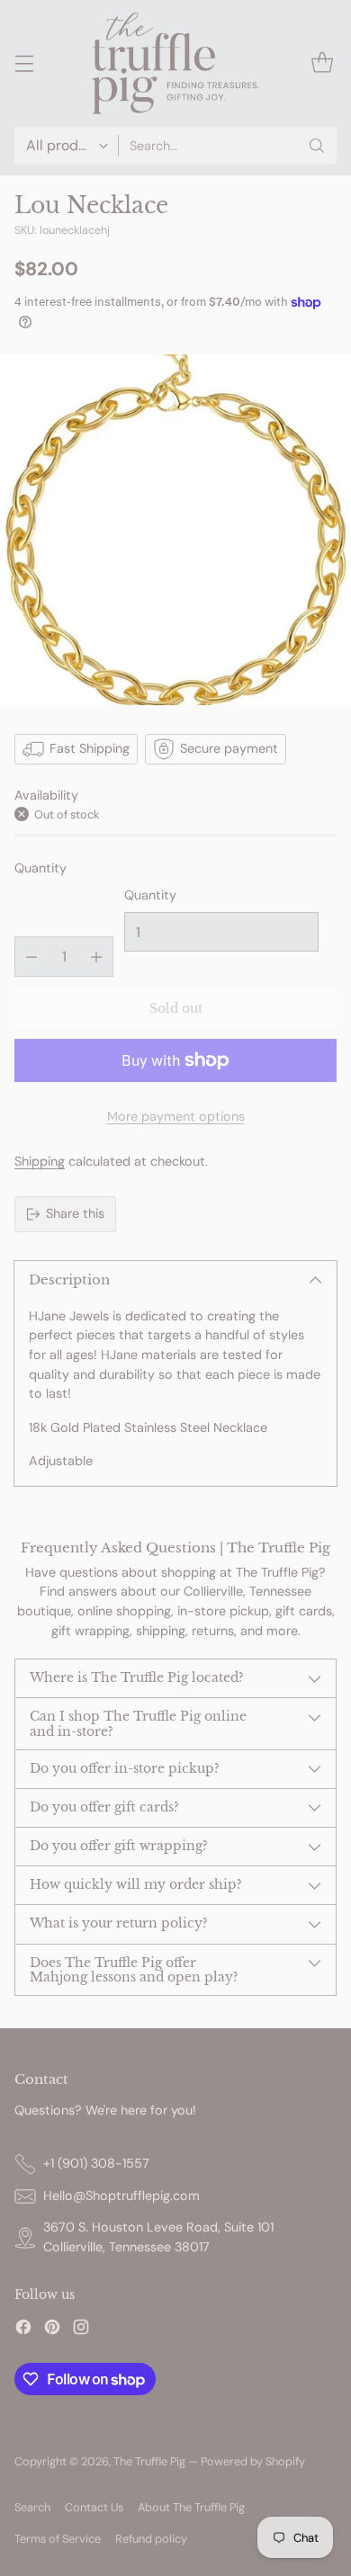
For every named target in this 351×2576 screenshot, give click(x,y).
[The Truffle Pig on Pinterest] (52, 2330)
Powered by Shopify (253, 2461)
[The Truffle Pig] (175, 63)
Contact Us (94, 2507)
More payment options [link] (176, 1116)
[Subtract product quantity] (31, 957)
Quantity (40, 868)
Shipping (40, 1161)
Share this (75, 1213)
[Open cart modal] (322, 63)
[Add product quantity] (96, 957)
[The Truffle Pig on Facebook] (23, 2330)
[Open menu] (24, 63)
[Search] (317, 146)
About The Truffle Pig (191, 2507)
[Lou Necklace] (175, 530)
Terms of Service (58, 2539)
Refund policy (151, 2539)
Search (32, 2507)
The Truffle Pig (149, 2461)
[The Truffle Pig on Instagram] (81, 2330)
